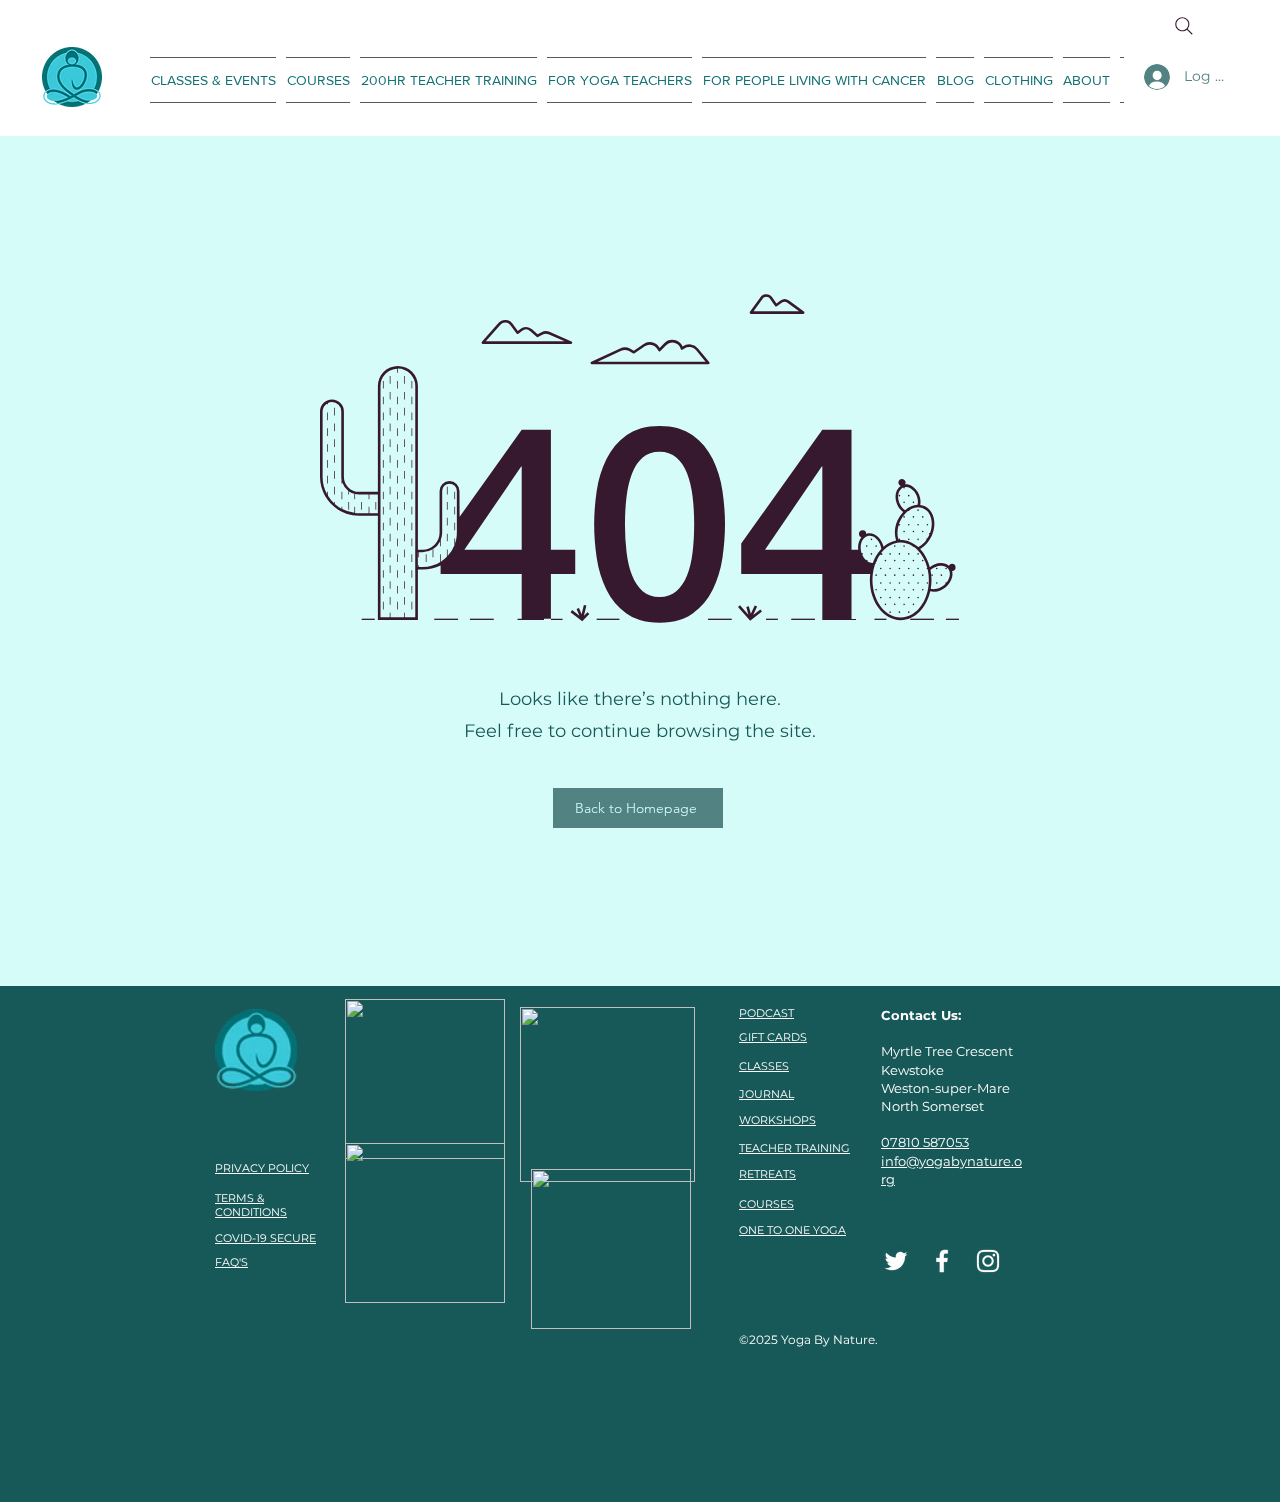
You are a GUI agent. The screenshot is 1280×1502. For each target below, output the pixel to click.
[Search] (1184, 26)
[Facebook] (942, 1261)
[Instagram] (988, 1261)
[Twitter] (896, 1261)
